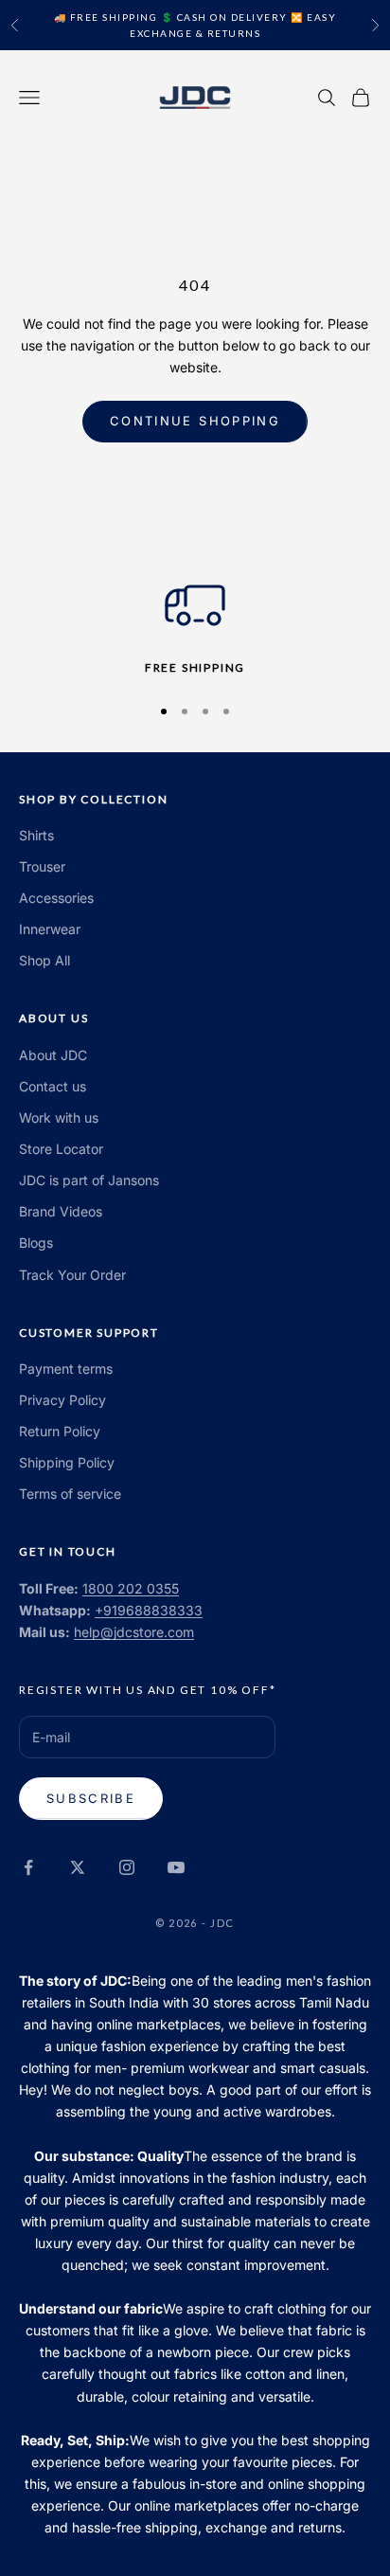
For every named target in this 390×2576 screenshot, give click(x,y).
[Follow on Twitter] (78, 1867)
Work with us (59, 1117)
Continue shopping (195, 421)
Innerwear (50, 929)
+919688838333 (149, 1610)
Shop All (44, 960)
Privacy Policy (62, 1400)
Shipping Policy (67, 1462)
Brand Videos (61, 1211)
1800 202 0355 (131, 1588)
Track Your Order (72, 1275)
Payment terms (66, 1369)
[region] (195, 626)
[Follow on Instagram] (127, 1867)
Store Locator (61, 1149)
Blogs (36, 1243)
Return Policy (60, 1431)
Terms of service (70, 1494)
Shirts (36, 835)
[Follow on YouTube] (176, 1867)
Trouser (42, 866)
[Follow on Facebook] (28, 1867)
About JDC (53, 1055)
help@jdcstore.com (134, 1632)
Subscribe (91, 1798)
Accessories (56, 898)
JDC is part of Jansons (89, 1180)
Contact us (53, 1086)
